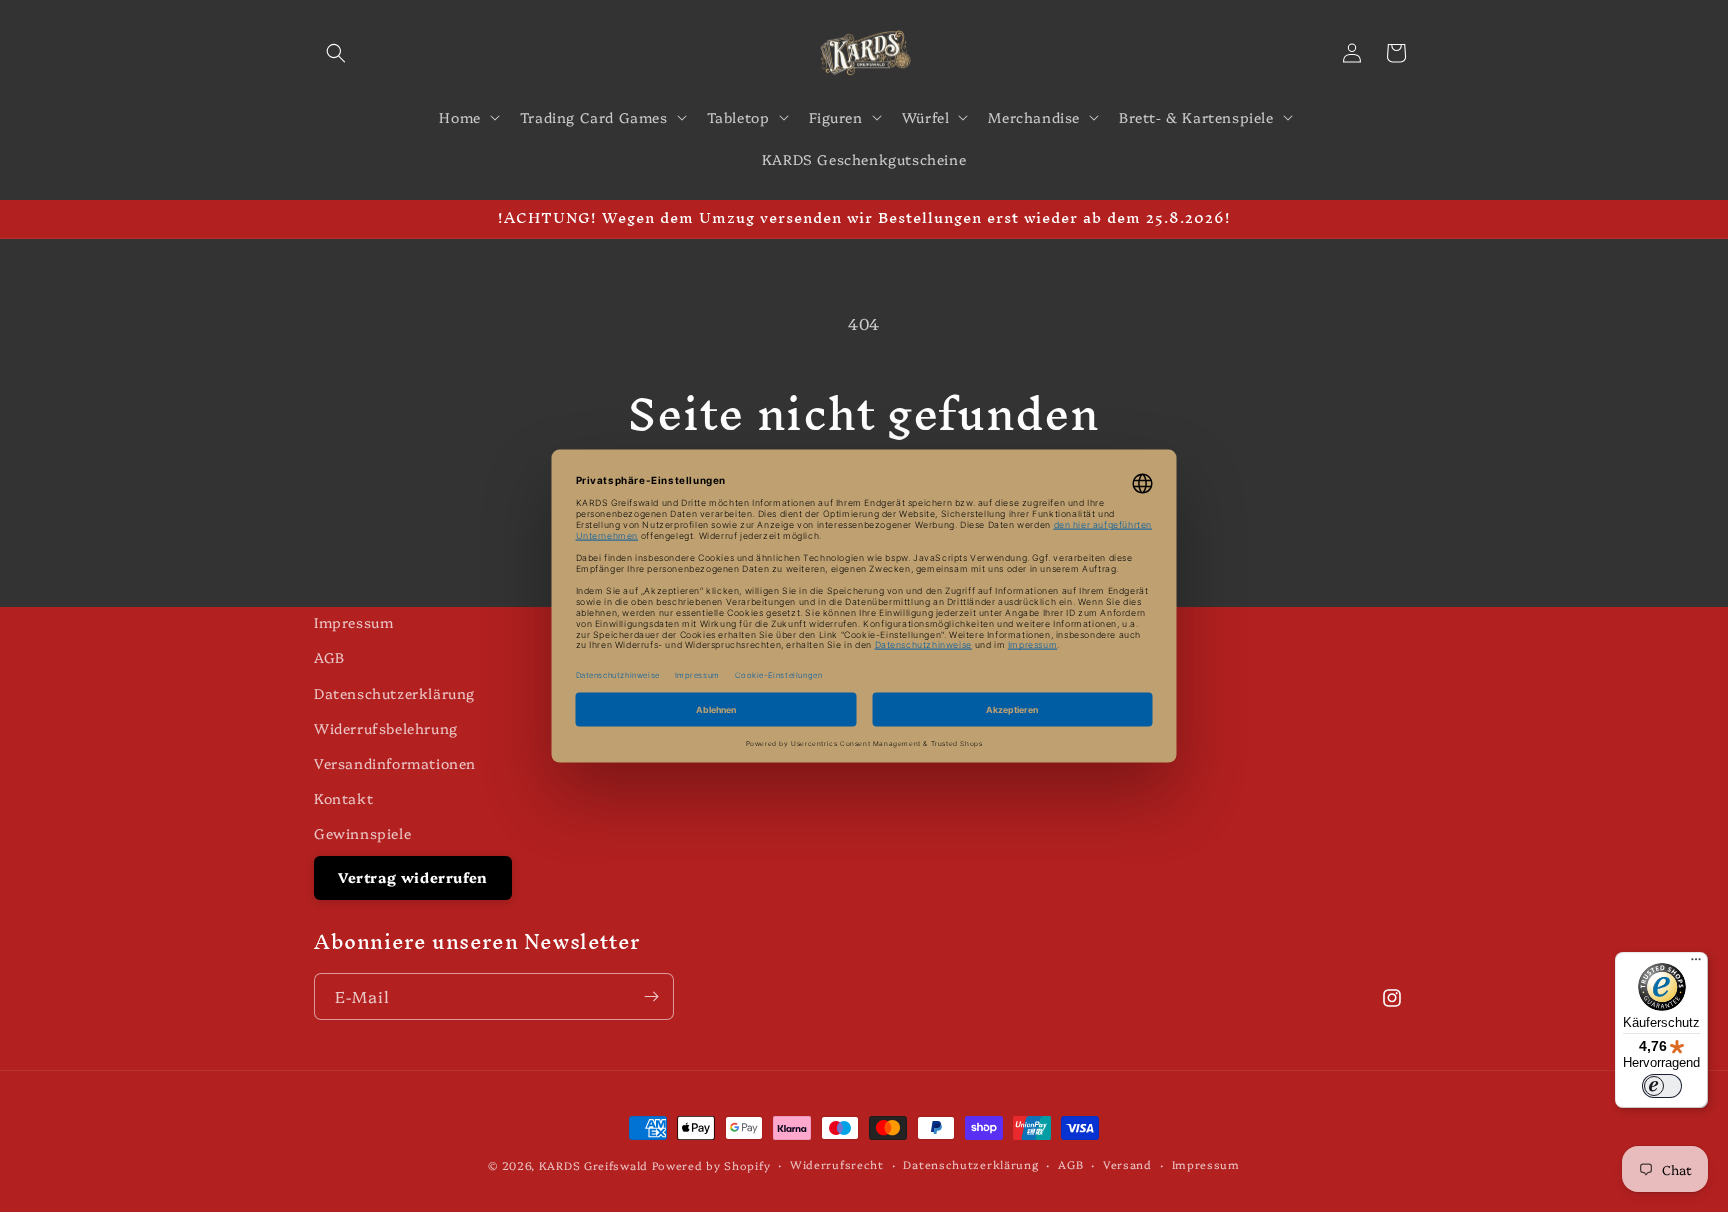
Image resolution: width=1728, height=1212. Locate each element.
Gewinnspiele (362, 833)
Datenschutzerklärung (394, 693)
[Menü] (1696, 964)
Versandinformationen (395, 763)
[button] (336, 53)
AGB (329, 657)
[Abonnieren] (651, 996)
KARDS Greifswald (593, 1165)
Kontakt (343, 798)
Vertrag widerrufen (413, 877)
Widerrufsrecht (837, 1164)
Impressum (353, 622)
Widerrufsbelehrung (386, 728)
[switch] (1662, 1086)
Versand (1127, 1164)
